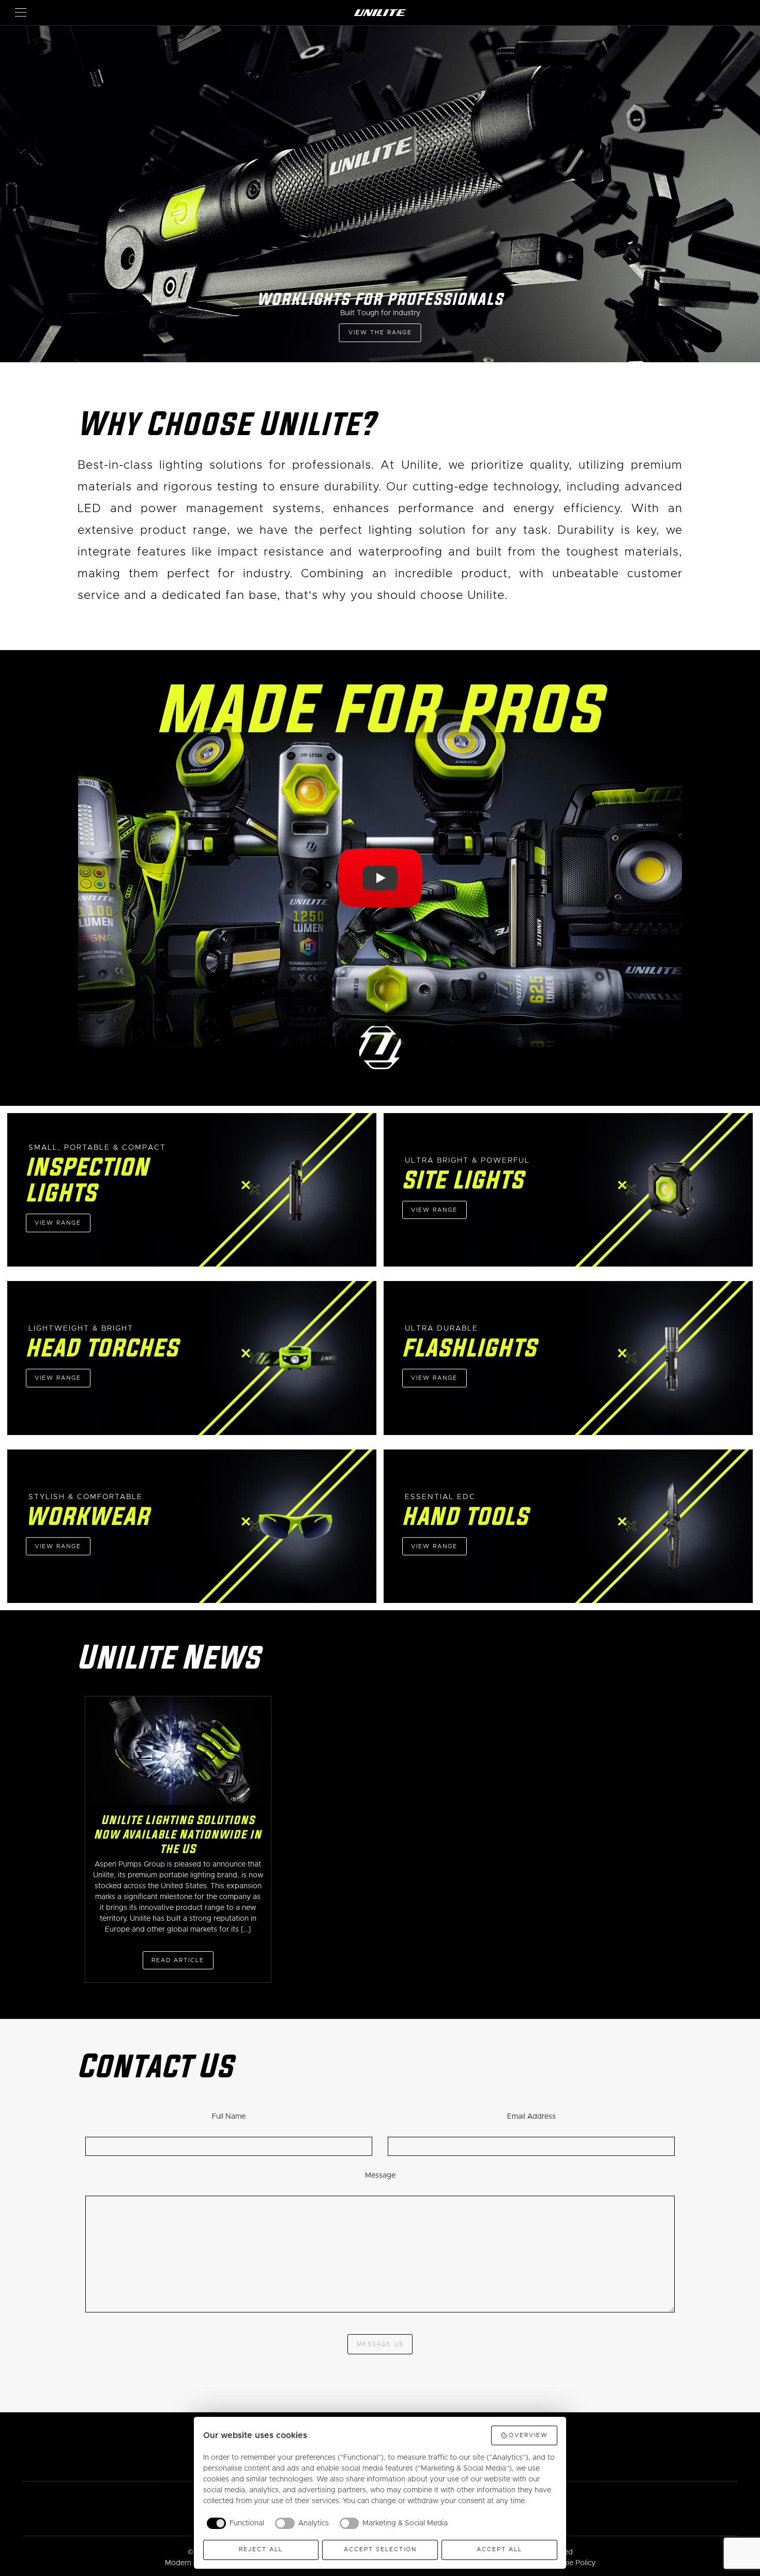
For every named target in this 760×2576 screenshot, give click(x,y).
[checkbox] (234, 2523)
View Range (58, 1223)
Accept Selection (380, 2549)
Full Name (229, 2117)
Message (380, 2176)
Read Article (178, 1960)
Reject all (261, 2549)
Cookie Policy (573, 2563)
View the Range (380, 333)
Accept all (499, 2549)
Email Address (531, 2117)
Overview (528, 2435)
